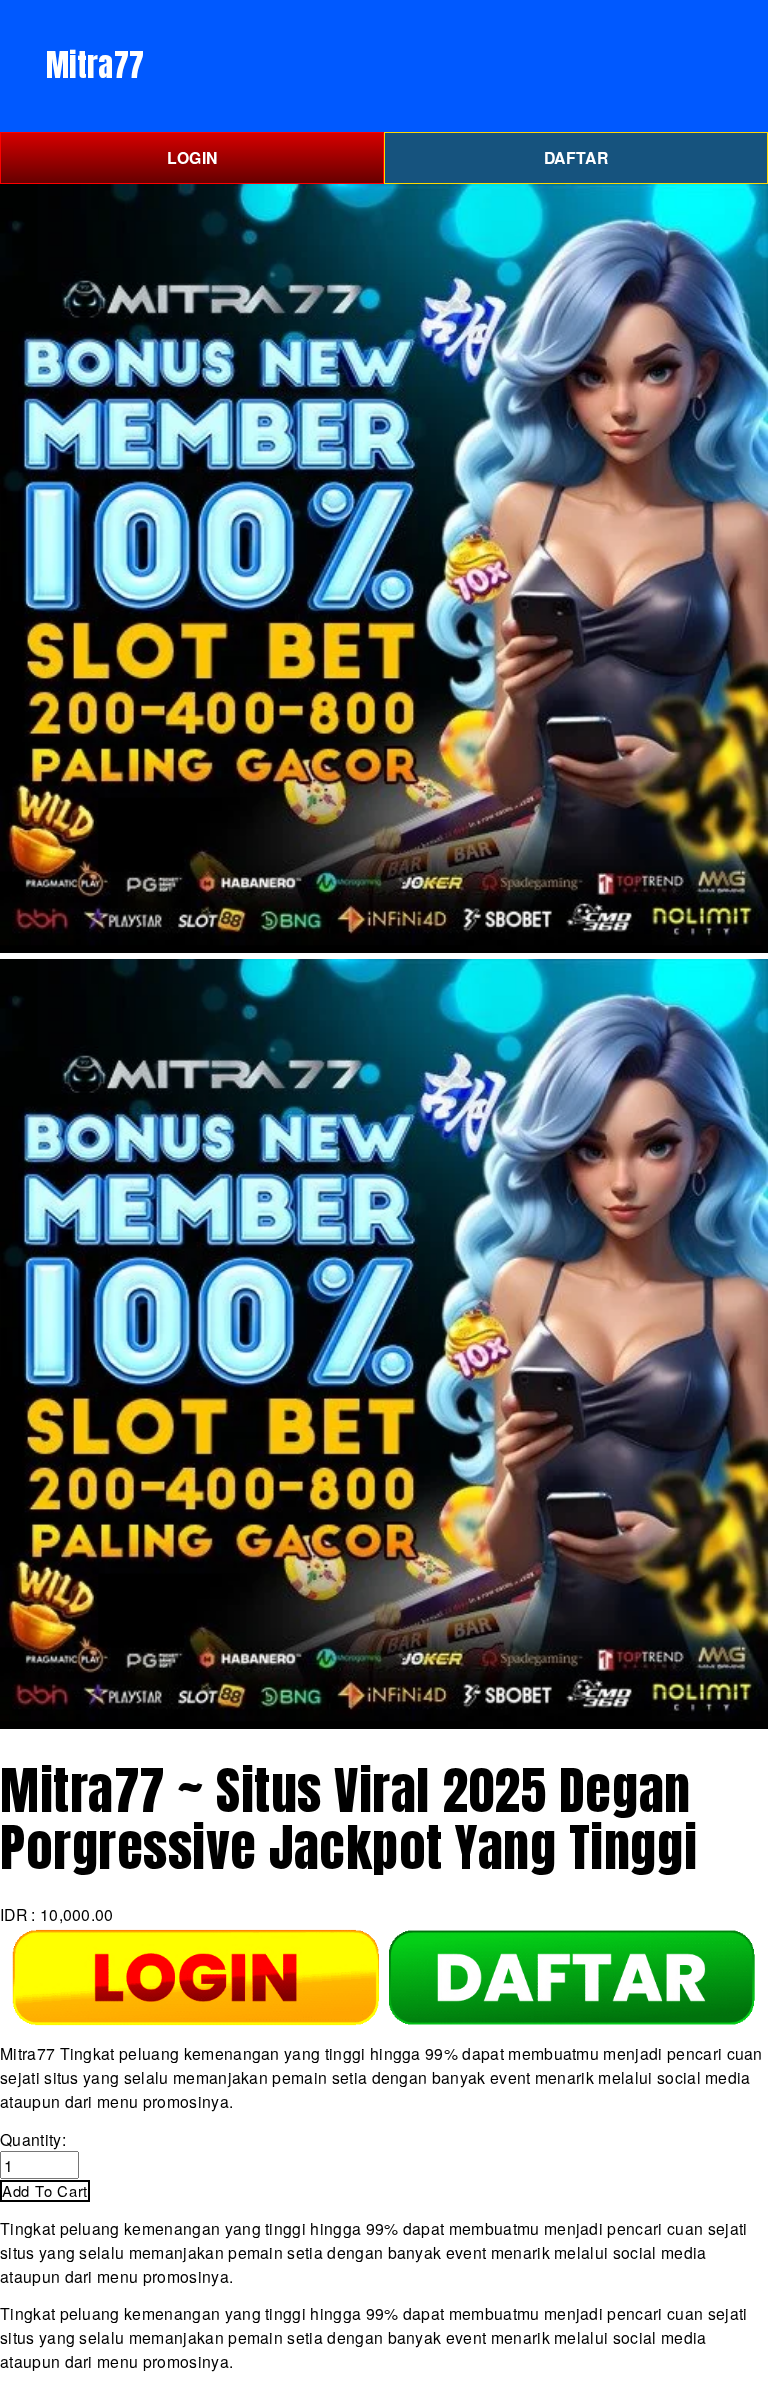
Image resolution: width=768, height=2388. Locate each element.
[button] (45, 2191)
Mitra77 (95, 65)
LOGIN (192, 157)
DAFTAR (576, 157)
